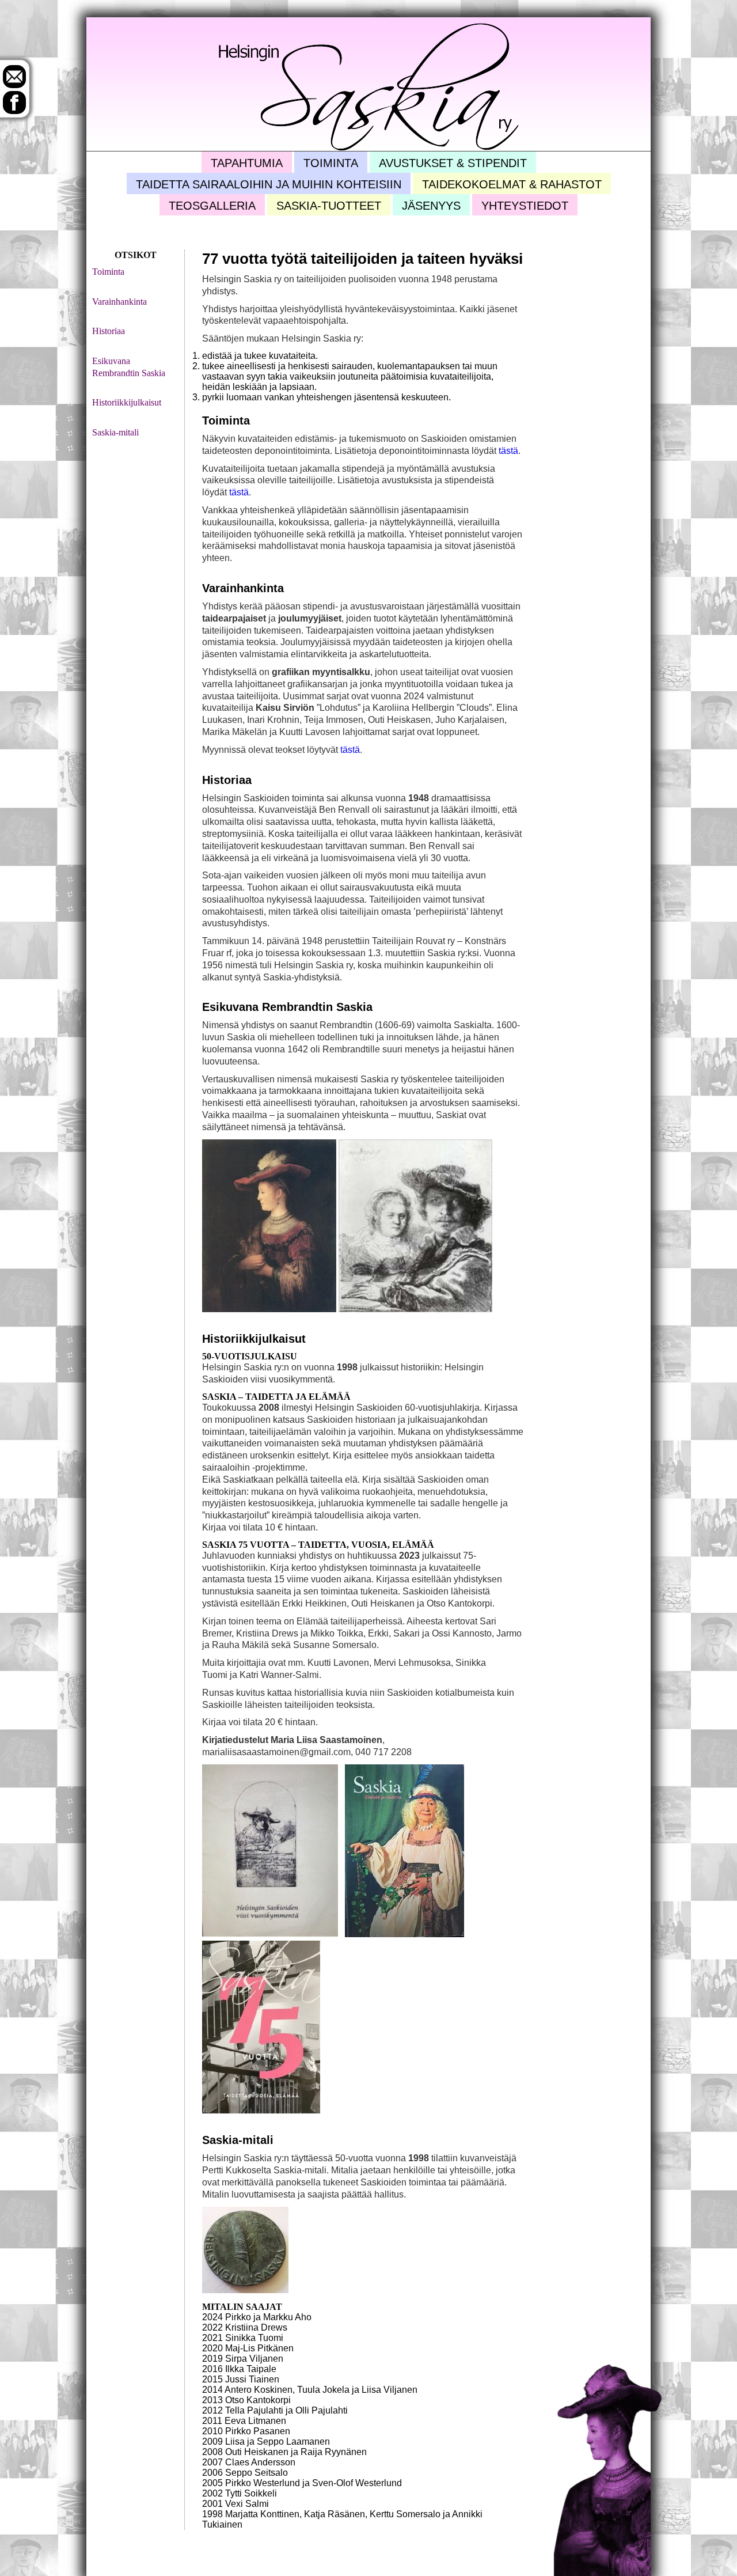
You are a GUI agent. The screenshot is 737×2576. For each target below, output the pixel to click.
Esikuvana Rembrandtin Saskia (129, 367)
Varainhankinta (119, 302)
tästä (508, 451)
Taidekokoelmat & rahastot (512, 184)
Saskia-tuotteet (329, 206)
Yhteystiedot (525, 206)
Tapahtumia (247, 163)
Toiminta (331, 163)
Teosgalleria (212, 206)
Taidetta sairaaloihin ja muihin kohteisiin (269, 184)
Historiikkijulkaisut (127, 402)
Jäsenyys (431, 206)
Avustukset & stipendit (453, 163)
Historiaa (109, 331)
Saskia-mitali (115, 432)
